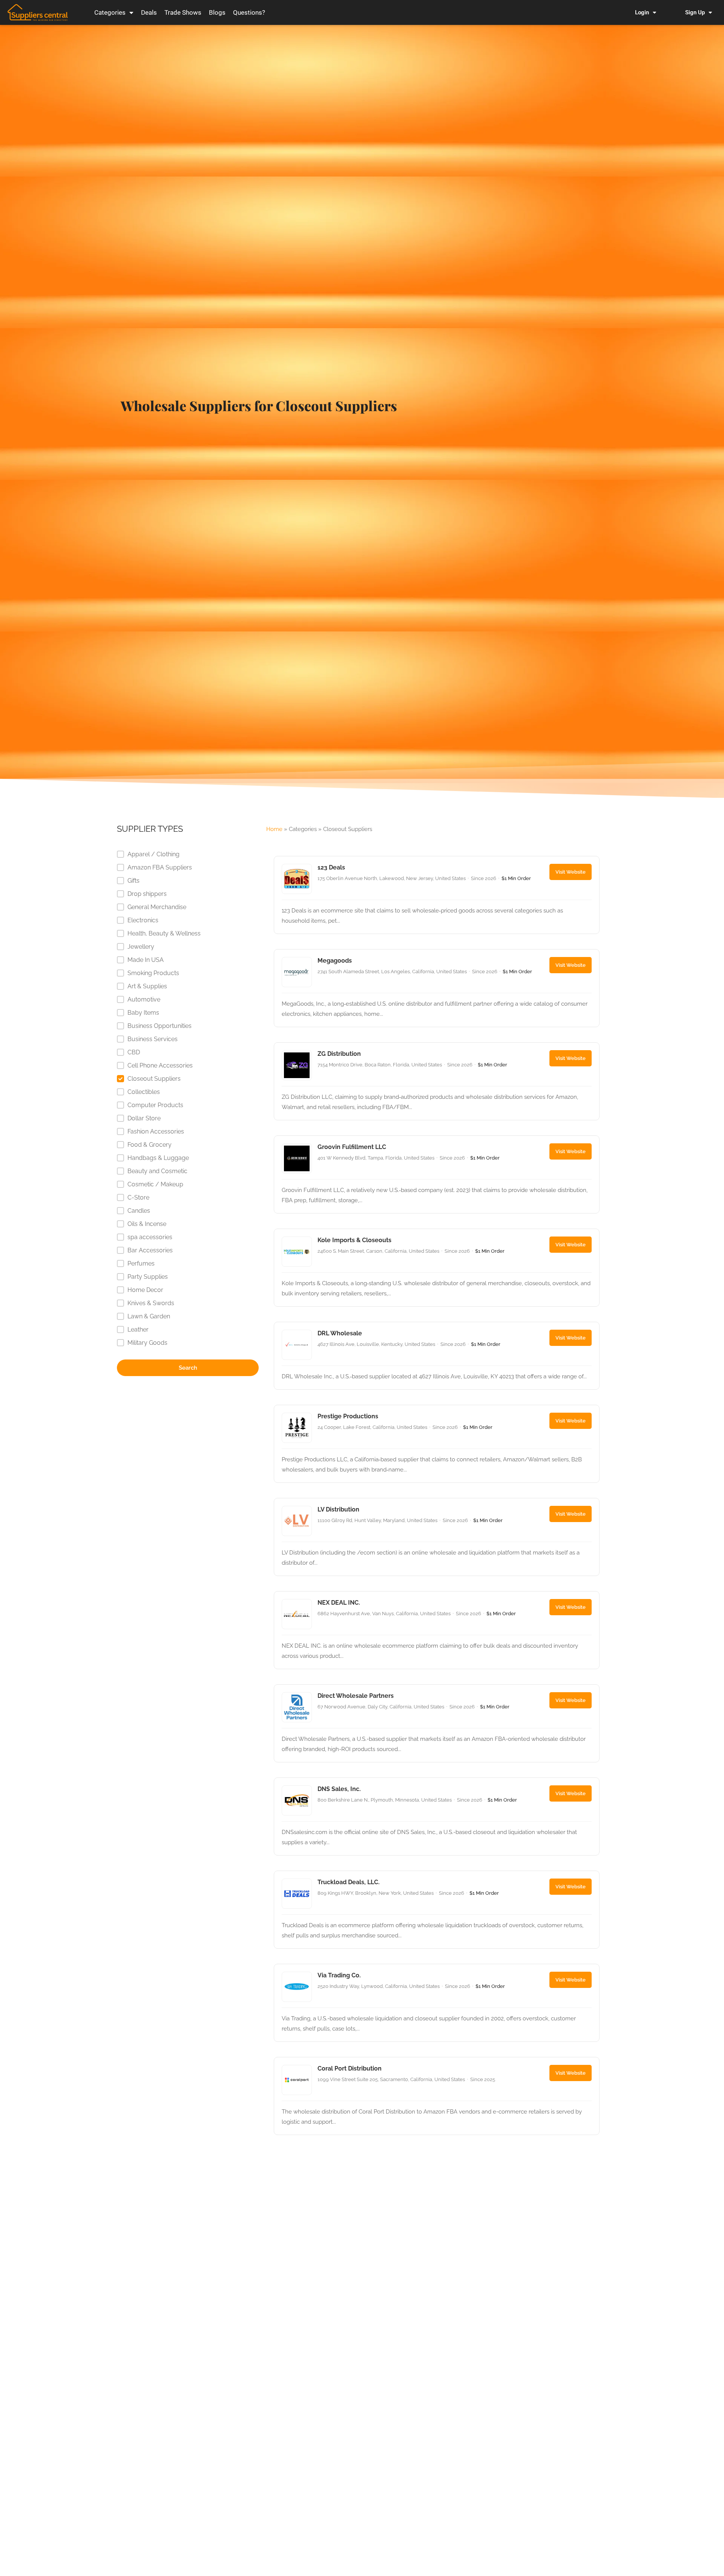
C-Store (138, 1197)
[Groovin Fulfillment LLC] (437, 1174)
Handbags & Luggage (158, 1158)
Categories (110, 12)
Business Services (153, 1039)
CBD (134, 1052)
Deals (149, 12)
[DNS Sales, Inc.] (437, 1816)
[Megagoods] (437, 988)
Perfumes (141, 1263)
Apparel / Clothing (153, 854)
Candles (139, 1211)
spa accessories (150, 1237)
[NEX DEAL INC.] (437, 1630)
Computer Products (155, 1105)
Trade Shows (183, 12)
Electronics (143, 920)
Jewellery (141, 947)
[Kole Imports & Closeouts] (437, 1268)
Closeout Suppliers (154, 1079)
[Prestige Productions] (437, 1444)
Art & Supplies (147, 986)
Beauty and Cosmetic (157, 1171)
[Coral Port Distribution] (437, 2096)
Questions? (249, 12)
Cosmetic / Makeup (155, 1184)
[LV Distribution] (437, 1537)
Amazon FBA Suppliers (160, 867)
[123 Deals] (437, 895)
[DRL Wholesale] (437, 1356)
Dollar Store (144, 1118)
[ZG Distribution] (437, 1081)
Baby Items (143, 1013)
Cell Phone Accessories (160, 1065)
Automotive (144, 999)
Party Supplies (148, 1277)
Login (642, 12)
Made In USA (146, 960)
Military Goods (147, 1343)
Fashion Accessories (156, 1131)
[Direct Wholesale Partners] (437, 1723)
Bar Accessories (150, 1250)
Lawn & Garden (149, 1316)
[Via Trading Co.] (437, 2003)
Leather (138, 1329)
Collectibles (144, 1092)
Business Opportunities (160, 1026)
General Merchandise (157, 907)
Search (188, 1368)
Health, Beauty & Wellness (164, 933)
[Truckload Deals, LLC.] (437, 1910)
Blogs (217, 12)
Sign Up (695, 12)
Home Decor (145, 1290)
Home (274, 829)
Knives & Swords (151, 1303)
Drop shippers (147, 894)
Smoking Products (153, 973)
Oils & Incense (147, 1224)
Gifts (133, 881)
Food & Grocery (150, 1145)
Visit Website (571, 872)
